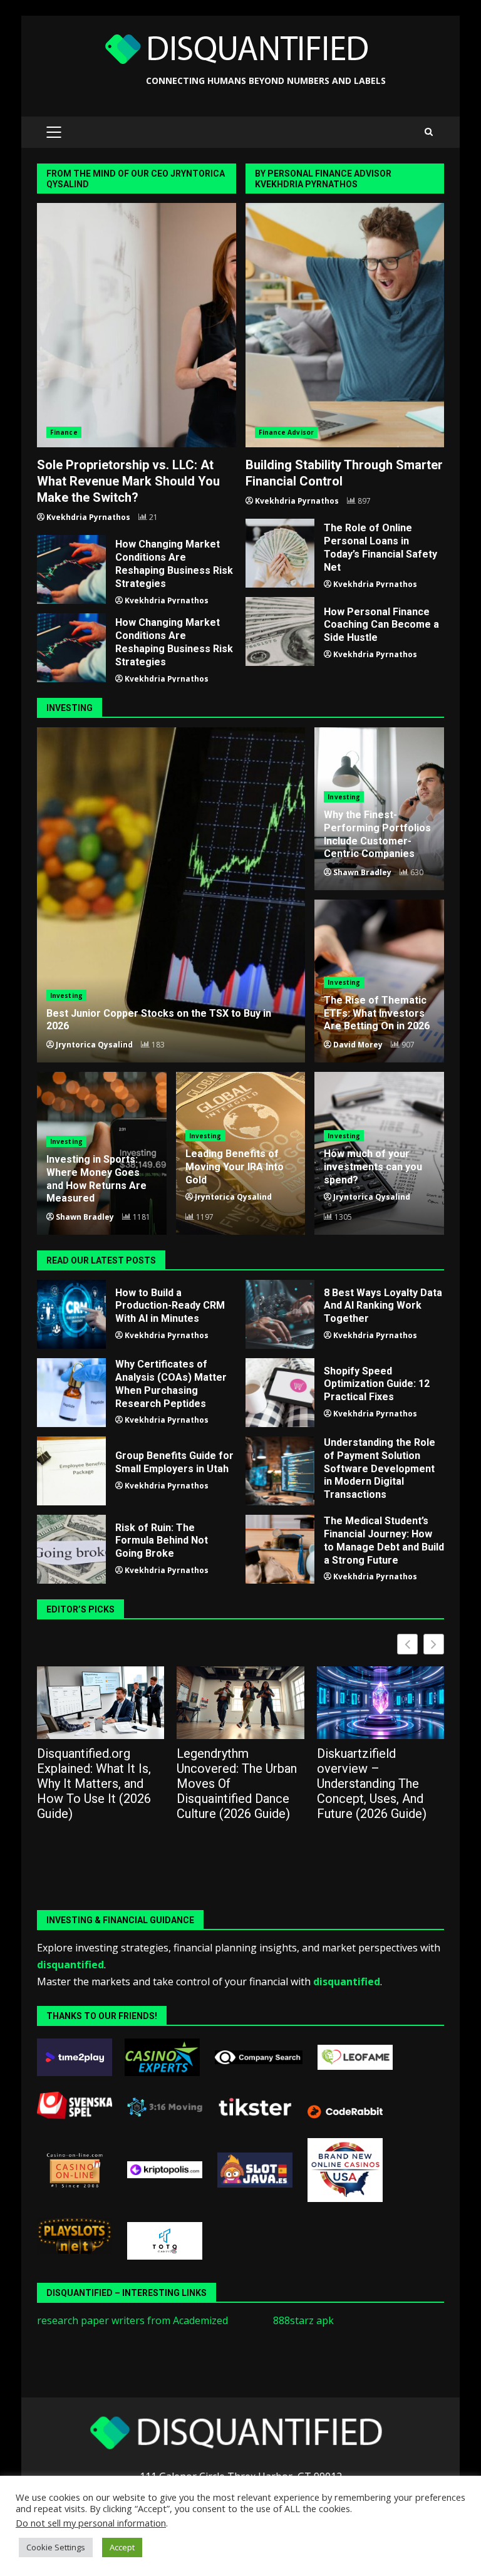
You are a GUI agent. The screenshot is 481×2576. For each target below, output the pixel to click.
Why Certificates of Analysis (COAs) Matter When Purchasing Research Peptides (71, 1393)
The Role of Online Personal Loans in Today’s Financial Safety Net (280, 553)
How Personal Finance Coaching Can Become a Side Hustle (280, 631)
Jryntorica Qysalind (94, 1045)
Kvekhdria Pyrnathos (88, 517)
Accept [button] (122, 2547)
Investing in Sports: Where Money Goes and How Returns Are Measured (96, 1179)
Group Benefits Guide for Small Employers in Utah (71, 1471)
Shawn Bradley (362, 872)
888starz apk (303, 2320)
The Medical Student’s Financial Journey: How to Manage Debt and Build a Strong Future (280, 1549)
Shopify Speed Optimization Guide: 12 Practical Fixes (280, 1393)
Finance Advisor (287, 432)
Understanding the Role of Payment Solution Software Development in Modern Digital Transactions (280, 1471)
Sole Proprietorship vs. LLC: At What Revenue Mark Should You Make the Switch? (137, 325)
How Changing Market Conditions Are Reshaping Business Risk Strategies (71, 569)
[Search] (429, 132)
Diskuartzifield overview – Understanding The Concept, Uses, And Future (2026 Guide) (372, 1784)
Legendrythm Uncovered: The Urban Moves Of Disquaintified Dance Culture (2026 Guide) (237, 1784)
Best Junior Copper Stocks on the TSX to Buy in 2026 (171, 895)
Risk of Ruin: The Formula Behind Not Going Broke (71, 1549)
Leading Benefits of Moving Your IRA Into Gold (235, 1167)
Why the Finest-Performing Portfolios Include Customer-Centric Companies (377, 834)
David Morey (358, 1045)
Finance (64, 432)
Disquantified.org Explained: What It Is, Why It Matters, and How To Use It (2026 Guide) (94, 1784)
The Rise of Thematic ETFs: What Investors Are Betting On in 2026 (377, 1013)
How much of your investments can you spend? (373, 1167)
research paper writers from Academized (132, 2320)
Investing (66, 995)
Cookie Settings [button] (56, 2547)
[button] (434, 1644)
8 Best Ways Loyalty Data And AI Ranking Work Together (280, 1314)
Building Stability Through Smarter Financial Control (345, 325)
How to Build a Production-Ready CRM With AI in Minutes (71, 1314)
